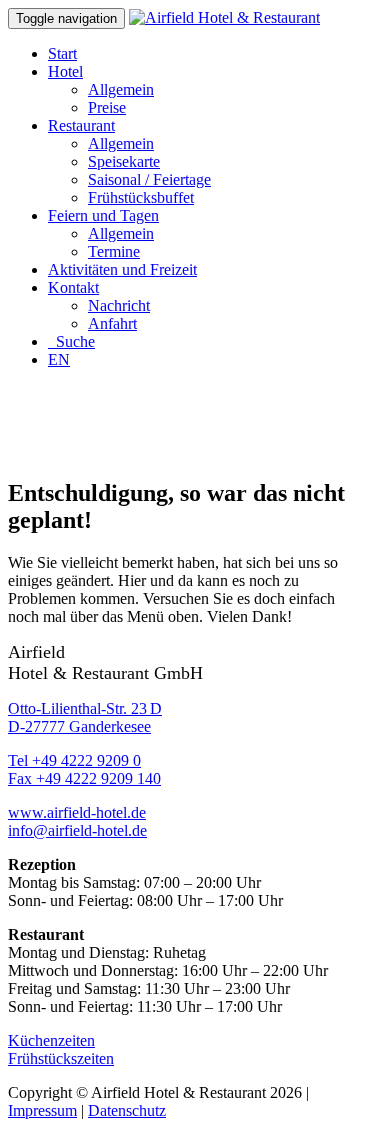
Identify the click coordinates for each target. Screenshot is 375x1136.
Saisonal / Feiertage (149, 179)
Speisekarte (124, 161)
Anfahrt (112, 323)
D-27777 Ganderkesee (79, 726)
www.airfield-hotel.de (77, 812)
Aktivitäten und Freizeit (122, 269)
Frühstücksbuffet (141, 197)
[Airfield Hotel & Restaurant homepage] (224, 17)
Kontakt (73, 287)
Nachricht (119, 305)
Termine (114, 251)
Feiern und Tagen (103, 215)
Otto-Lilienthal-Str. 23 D (85, 708)
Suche (71, 341)
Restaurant (81, 125)
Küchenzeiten (51, 1040)
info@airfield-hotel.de (77, 830)
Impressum (42, 1110)
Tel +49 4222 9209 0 (74, 760)
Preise (107, 107)
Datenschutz (127, 1110)
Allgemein (121, 89)
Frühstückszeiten (61, 1058)
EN (59, 359)
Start (62, 53)
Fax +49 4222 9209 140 (84, 778)
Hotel (65, 71)
